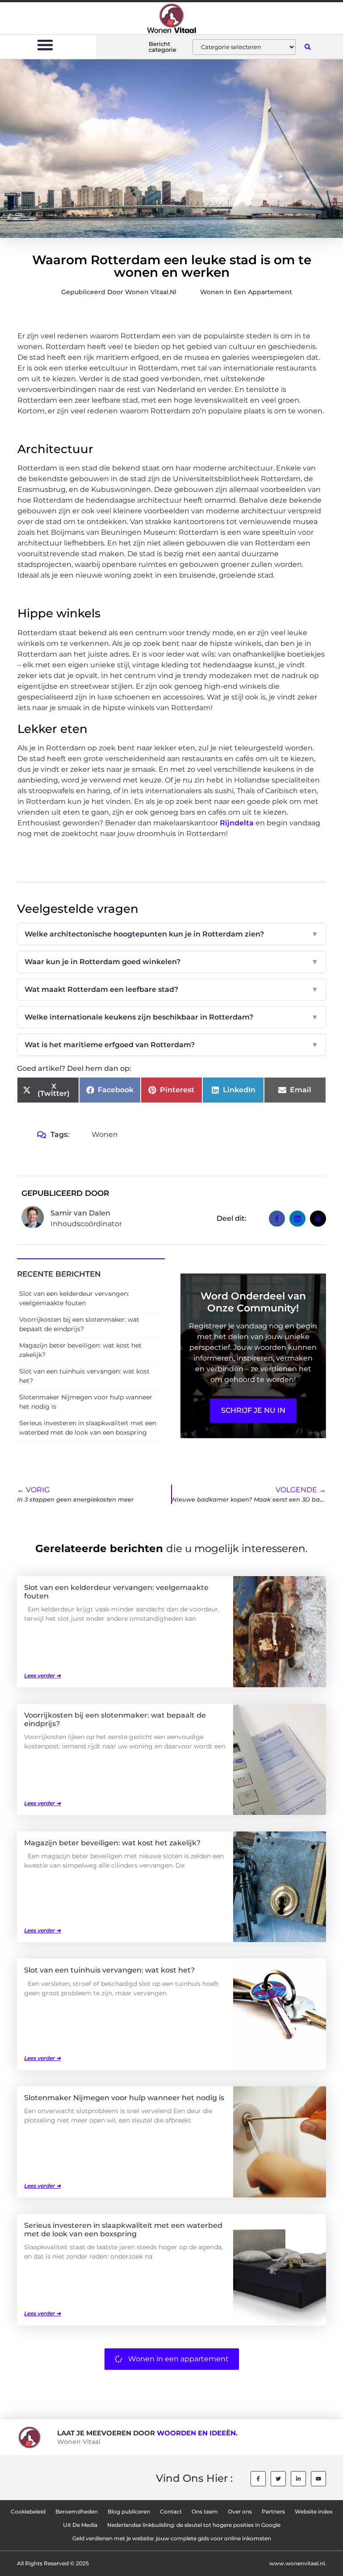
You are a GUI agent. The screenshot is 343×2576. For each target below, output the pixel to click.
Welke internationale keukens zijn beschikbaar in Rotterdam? (171, 1017)
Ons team (205, 2511)
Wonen (105, 1134)
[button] (45, 45)
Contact (171, 2511)
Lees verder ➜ (42, 1675)
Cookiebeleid (28, 2511)
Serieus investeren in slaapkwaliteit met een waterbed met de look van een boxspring (123, 2230)
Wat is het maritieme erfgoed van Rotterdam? (171, 1045)
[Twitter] (278, 2479)
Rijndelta (237, 823)
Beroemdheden (77, 2511)
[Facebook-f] (258, 2479)
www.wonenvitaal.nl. (298, 2563)
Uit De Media (80, 2525)
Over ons (240, 2511)
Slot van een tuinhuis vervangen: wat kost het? (109, 1970)
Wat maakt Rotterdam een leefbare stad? (171, 989)
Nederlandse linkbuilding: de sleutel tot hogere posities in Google (194, 2525)
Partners (273, 2511)
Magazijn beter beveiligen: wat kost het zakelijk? (112, 1843)
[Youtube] (318, 2479)
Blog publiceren (129, 2511)
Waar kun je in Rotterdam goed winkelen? (171, 962)
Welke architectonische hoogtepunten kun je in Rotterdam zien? (171, 934)
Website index (314, 2511)
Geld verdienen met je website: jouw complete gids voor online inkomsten (172, 2538)
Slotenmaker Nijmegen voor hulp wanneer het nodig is (124, 2098)
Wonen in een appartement (246, 292)
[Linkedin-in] (298, 2479)
